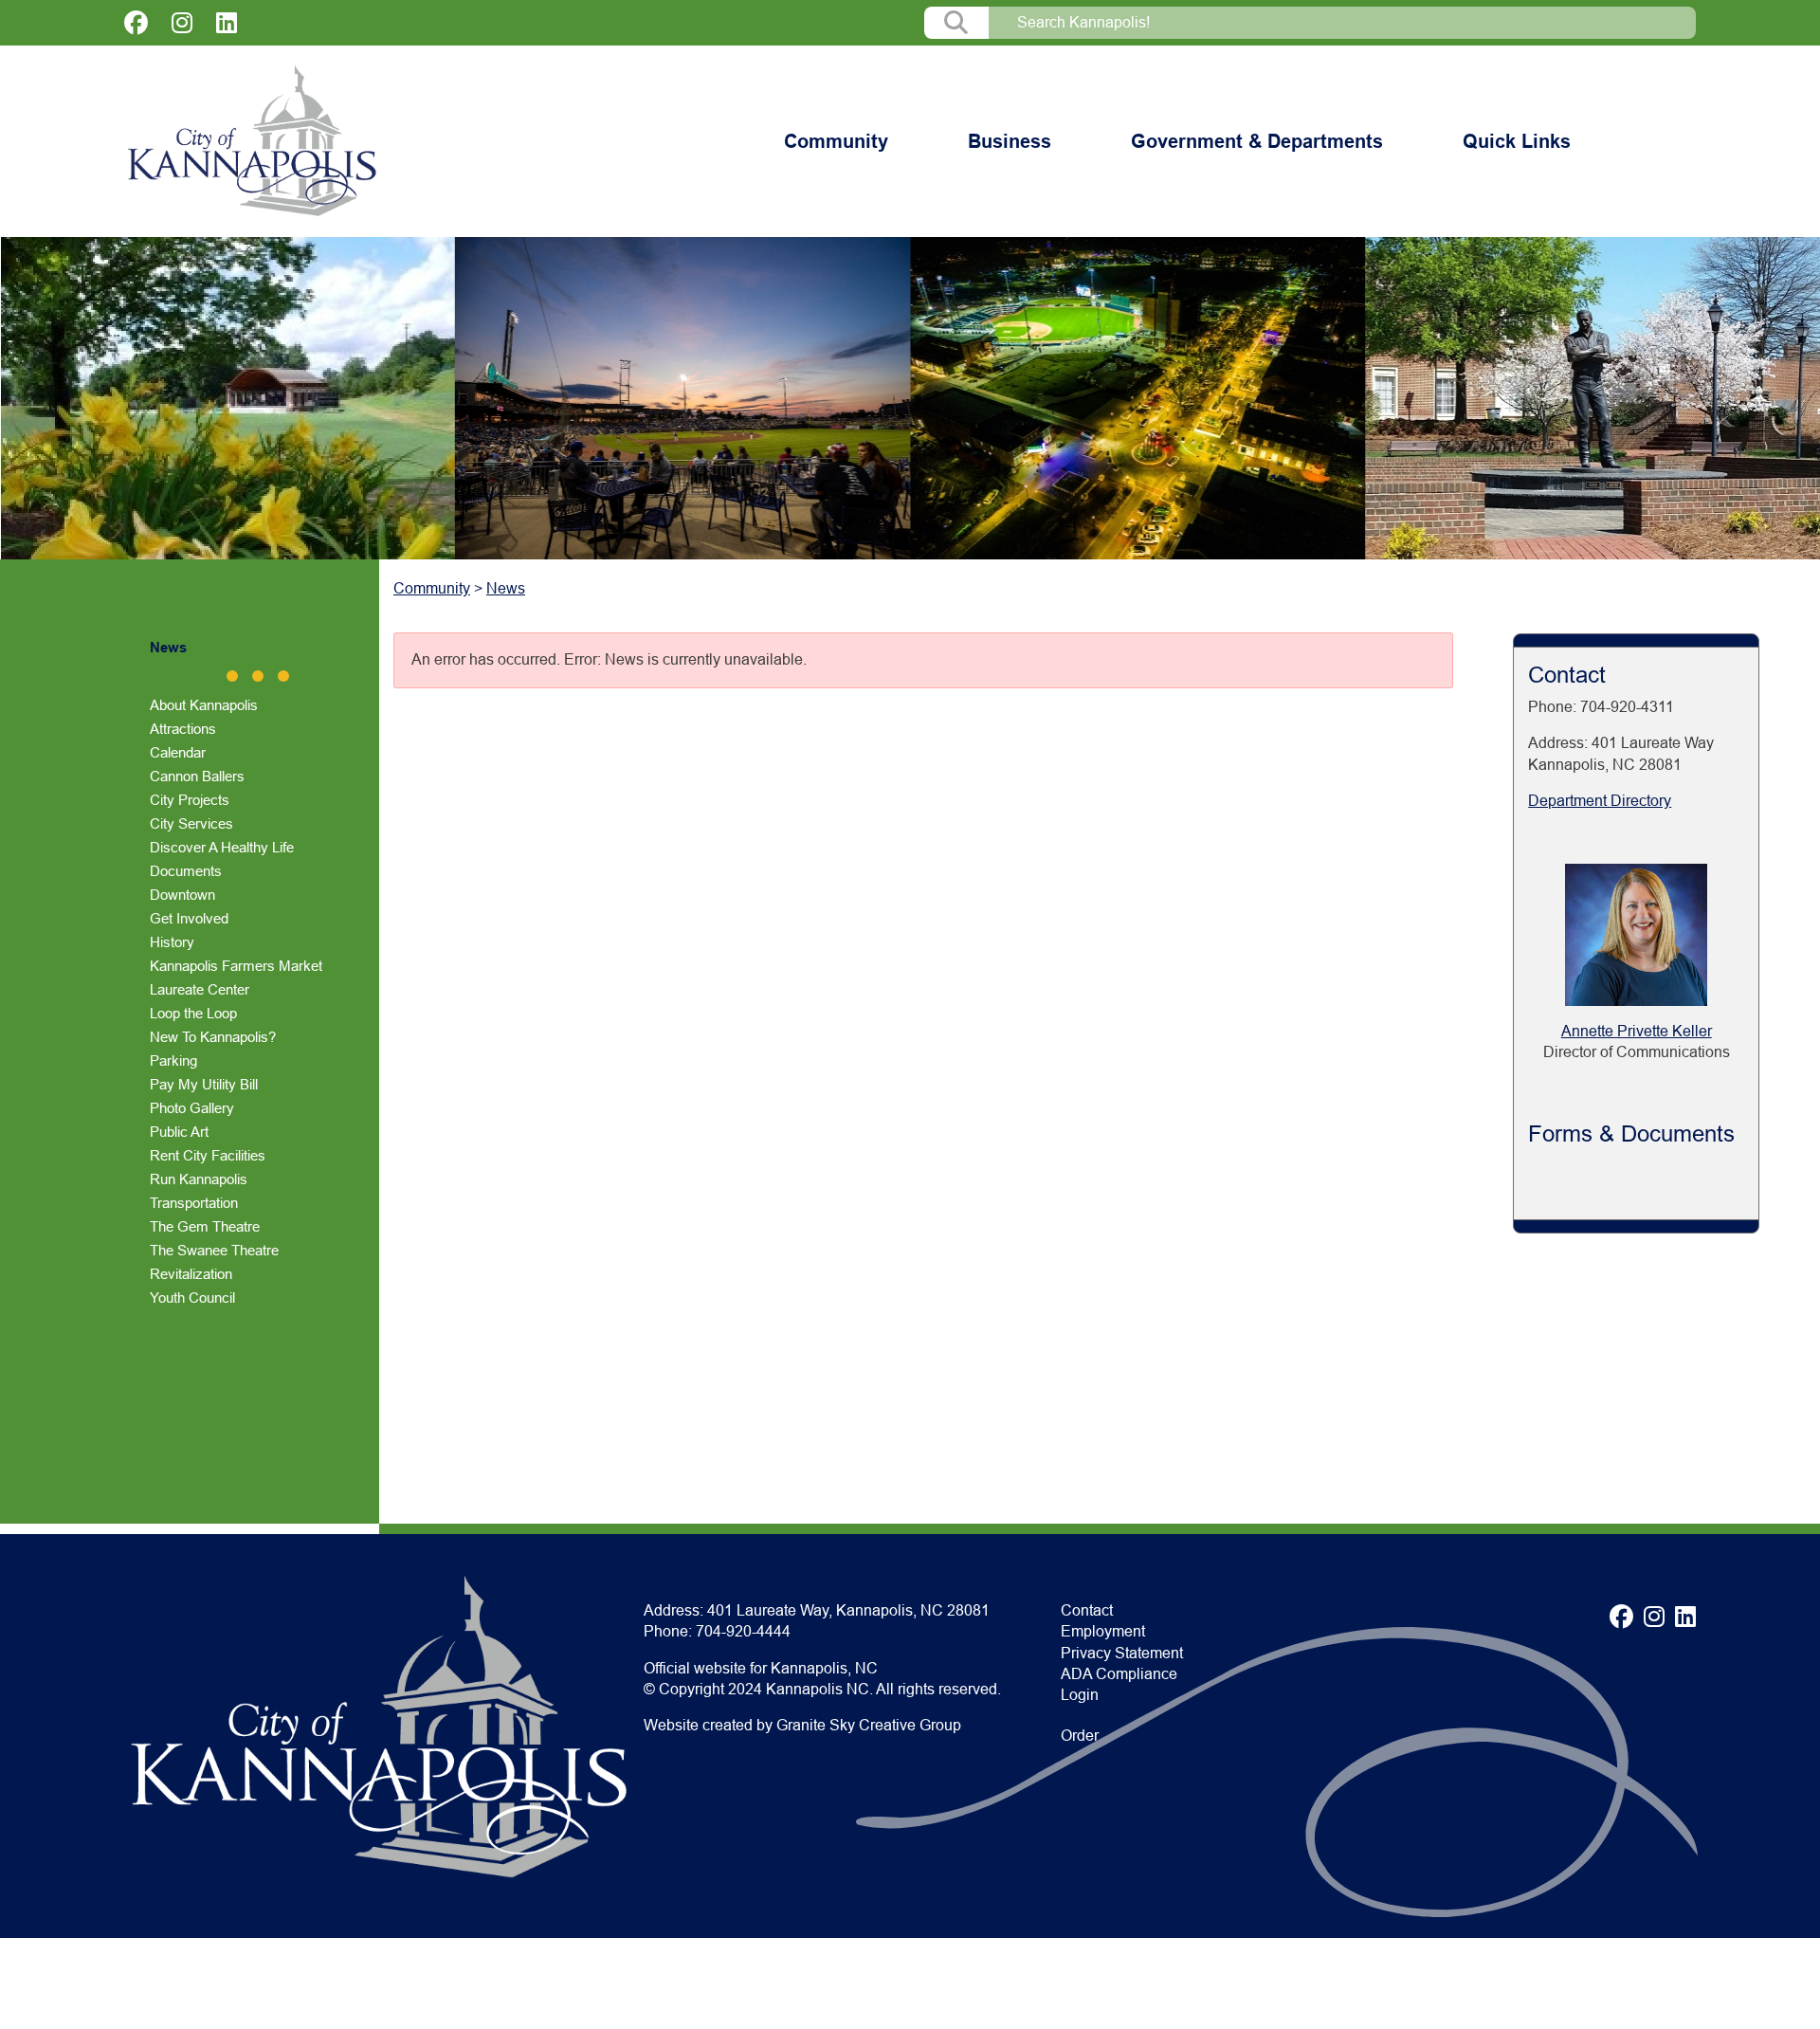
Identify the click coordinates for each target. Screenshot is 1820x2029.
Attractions (183, 729)
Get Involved (189, 918)
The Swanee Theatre (214, 1250)
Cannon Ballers (197, 776)
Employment (1103, 1631)
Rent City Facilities (208, 1155)
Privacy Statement (1122, 1653)
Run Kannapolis (199, 1179)
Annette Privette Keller (1637, 1031)
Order (1080, 1736)
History (172, 942)
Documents (186, 871)
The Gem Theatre (205, 1226)
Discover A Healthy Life (222, 847)
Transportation (194, 1203)
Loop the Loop (193, 1013)
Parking (173, 1060)
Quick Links (1517, 141)
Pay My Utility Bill (204, 1084)
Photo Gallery (192, 1108)
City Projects (190, 800)
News (168, 647)
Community (836, 141)
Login (1080, 1695)
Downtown (182, 895)
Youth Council (192, 1298)
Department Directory (1600, 801)
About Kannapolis (204, 705)
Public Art (179, 1132)
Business (1010, 141)
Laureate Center (200, 989)
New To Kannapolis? (213, 1037)
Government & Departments (1257, 141)
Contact (1087, 1610)
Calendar (178, 752)
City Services (191, 823)
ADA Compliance (1119, 1674)
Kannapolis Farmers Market (236, 966)
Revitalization (191, 1274)
